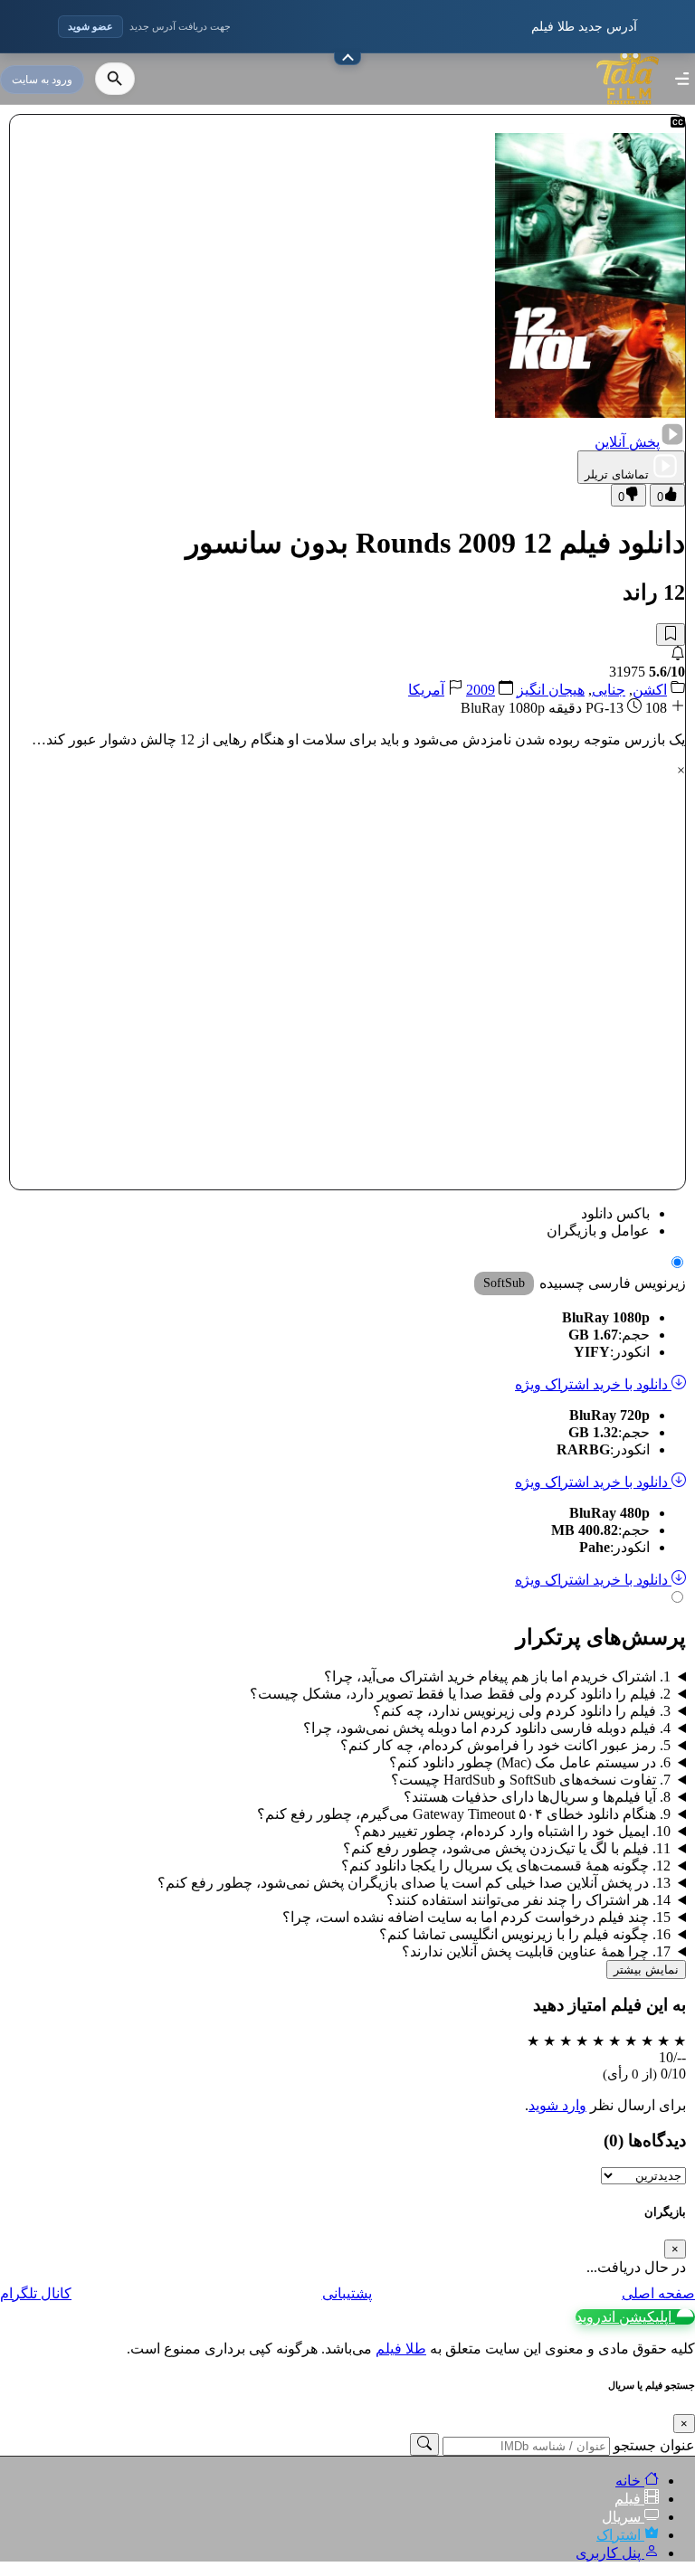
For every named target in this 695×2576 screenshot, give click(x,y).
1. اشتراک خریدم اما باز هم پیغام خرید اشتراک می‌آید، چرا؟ (497, 1676)
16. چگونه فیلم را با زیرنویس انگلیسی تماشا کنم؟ (525, 1934)
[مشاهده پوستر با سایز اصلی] (590, 413)
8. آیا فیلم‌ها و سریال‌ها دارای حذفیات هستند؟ (537, 1797)
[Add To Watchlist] (671, 635)
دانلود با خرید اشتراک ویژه (593, 1384)
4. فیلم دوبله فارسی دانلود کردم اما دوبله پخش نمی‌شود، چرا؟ (487, 1728)
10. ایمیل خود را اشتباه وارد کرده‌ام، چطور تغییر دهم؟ (512, 1831)
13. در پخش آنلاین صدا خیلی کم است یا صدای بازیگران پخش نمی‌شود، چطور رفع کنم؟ (414, 1883)
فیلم (629, 2499)
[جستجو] (115, 79)
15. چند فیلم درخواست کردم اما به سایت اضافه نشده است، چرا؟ (476, 1917)
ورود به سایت (42, 80)
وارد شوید (557, 2105)
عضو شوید (90, 26)
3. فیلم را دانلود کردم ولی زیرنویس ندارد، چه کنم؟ (522, 1711)
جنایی (609, 690)
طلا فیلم (401, 2349)
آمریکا (426, 690)
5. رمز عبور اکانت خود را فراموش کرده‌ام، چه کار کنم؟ (505, 1745)
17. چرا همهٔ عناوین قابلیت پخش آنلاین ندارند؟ (536, 1951)
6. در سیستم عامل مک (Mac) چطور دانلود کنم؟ (530, 1762)
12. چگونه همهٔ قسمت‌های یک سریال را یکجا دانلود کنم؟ (506, 1866)
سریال (623, 2517)
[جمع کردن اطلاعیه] (347, 59)
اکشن (650, 690)
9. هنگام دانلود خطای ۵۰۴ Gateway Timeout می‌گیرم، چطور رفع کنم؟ (464, 1814)
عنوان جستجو (654, 2445)
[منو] (682, 79)
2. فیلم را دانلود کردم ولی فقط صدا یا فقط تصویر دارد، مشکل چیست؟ (460, 1694)
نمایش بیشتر (646, 1970)
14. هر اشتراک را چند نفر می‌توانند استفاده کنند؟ (528, 1900)
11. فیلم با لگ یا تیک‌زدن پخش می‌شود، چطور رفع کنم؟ (507, 1848)
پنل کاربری (610, 2553)
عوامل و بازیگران (598, 1231)
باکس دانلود (615, 1213)
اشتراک (620, 2535)
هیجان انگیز (551, 690)
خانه (630, 2481)
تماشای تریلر (617, 474)
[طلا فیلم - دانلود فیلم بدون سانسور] (628, 108)
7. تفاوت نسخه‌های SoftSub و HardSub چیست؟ (531, 1780)
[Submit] (424, 2444)
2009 (481, 690)
